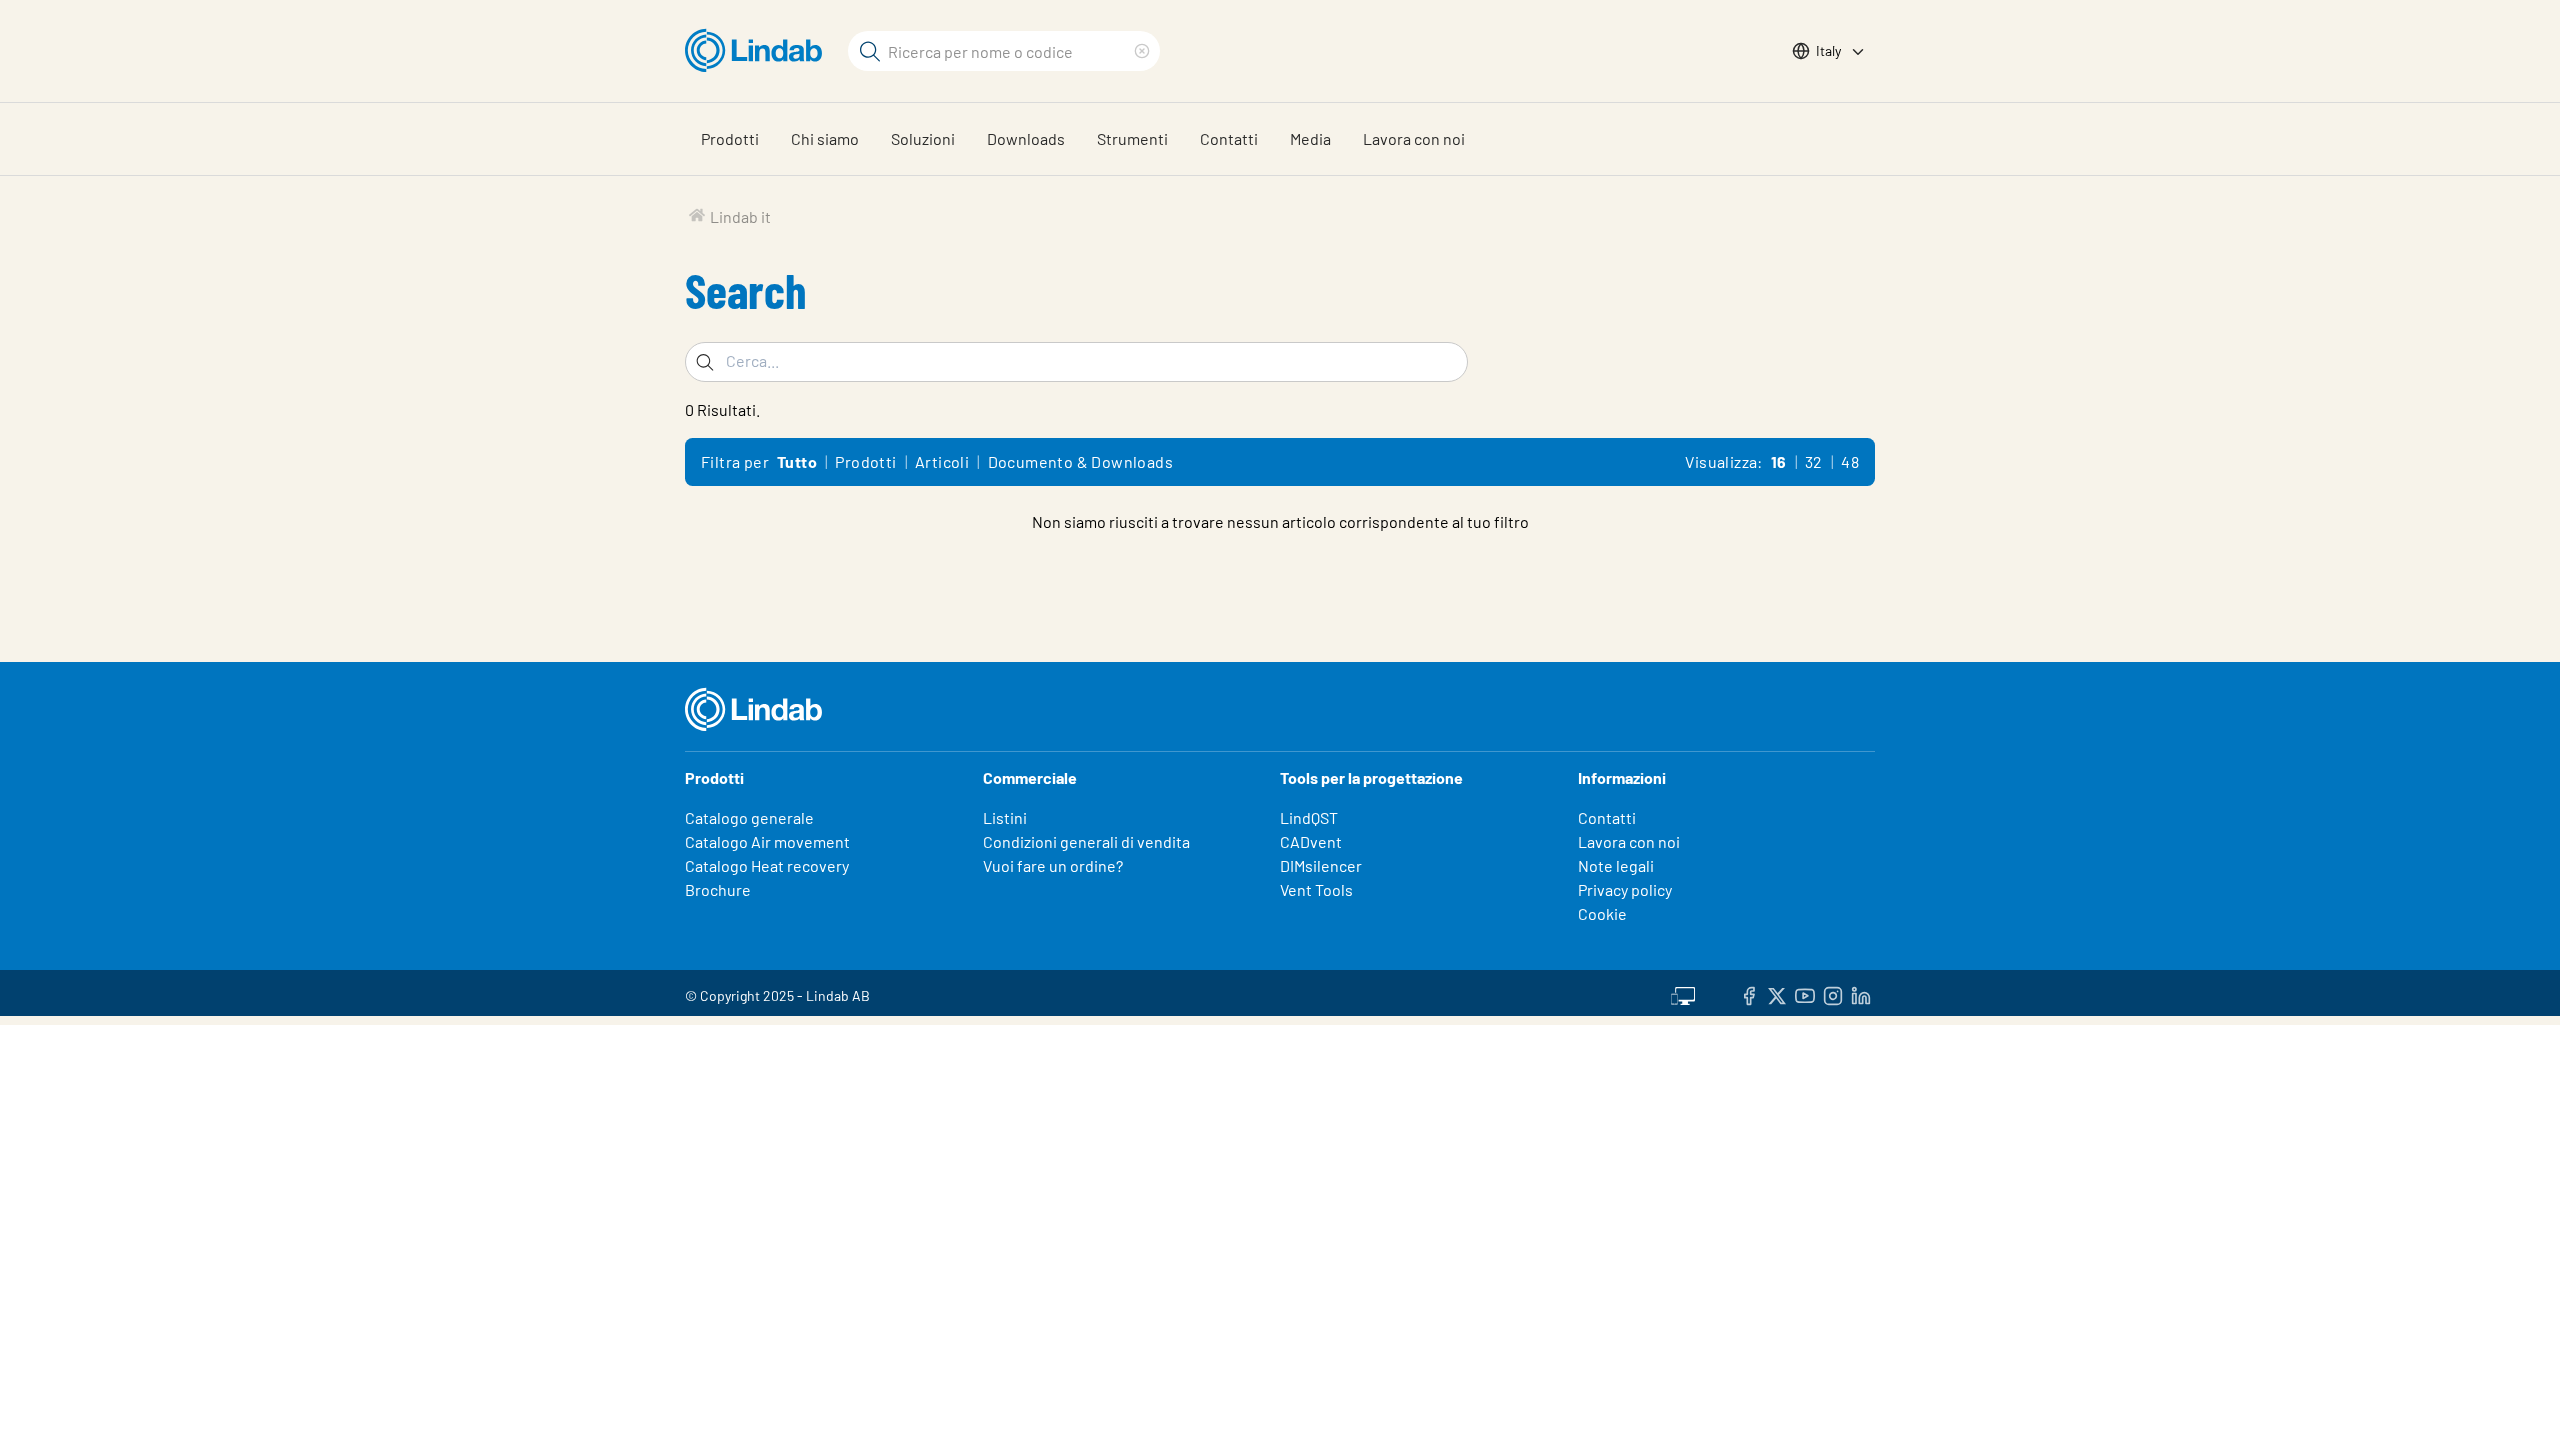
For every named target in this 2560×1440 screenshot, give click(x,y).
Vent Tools (1316, 889)
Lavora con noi (1414, 138)
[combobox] (1076, 362)
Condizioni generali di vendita (1086, 841)
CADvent (1311, 841)
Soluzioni (923, 138)
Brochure (718, 889)
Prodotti (730, 138)
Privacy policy (1625, 889)
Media (1310, 138)
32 (1814, 461)
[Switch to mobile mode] (1683, 993)
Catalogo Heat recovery (767, 865)
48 (1850, 461)
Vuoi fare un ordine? (1053, 865)
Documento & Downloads (1080, 461)
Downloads (1026, 138)
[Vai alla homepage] (758, 51)
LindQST (1309, 817)
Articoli (942, 461)
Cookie (1602, 913)
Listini (1005, 817)
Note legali (1616, 865)
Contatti (1229, 138)
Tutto (797, 461)
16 (1779, 461)
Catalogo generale (749, 817)
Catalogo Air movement (767, 841)
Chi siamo (825, 138)
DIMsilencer (1321, 865)
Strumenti (1132, 138)
